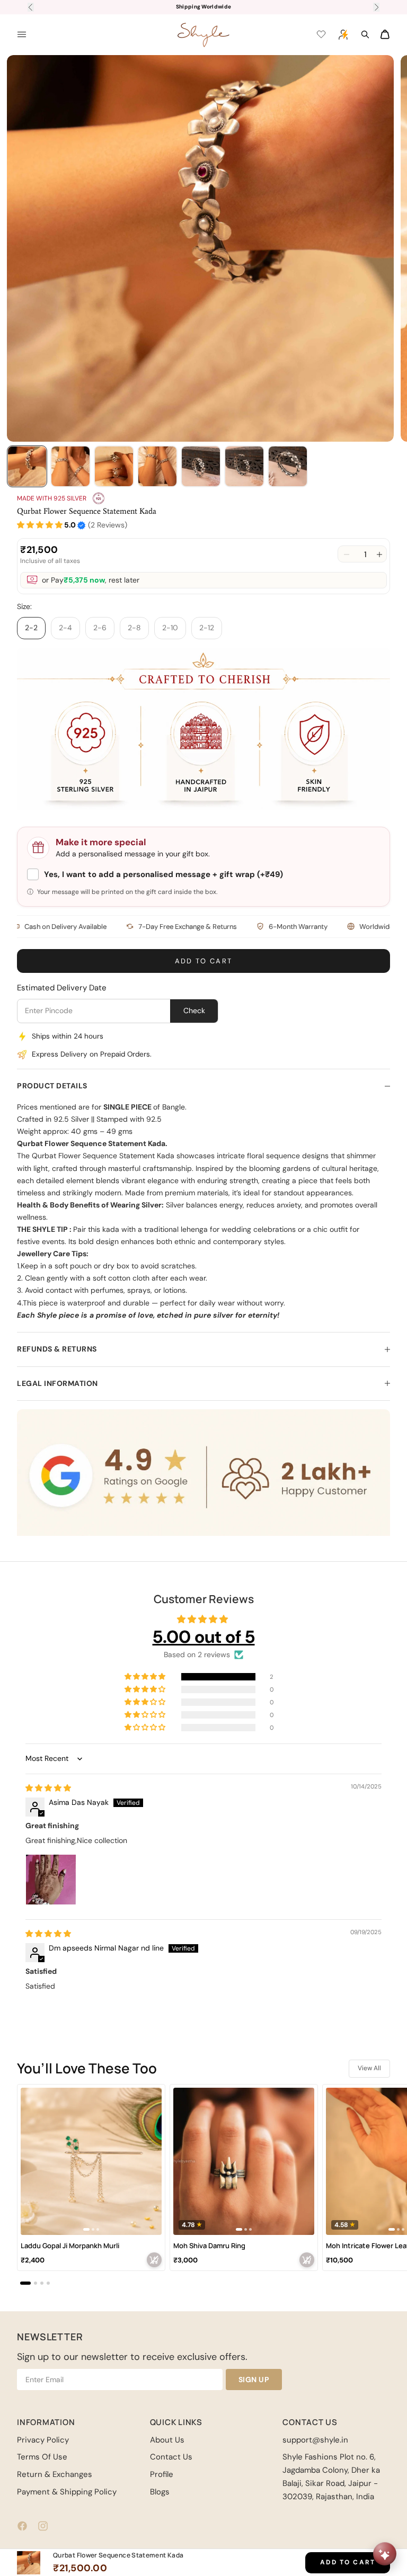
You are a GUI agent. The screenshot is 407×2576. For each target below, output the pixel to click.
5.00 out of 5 (204, 1637)
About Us (167, 2440)
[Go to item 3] (114, 466)
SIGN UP (254, 2380)
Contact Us (171, 2457)
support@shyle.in (315, 2440)
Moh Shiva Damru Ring (209, 2246)
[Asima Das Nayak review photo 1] (51, 1880)
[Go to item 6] (244, 466)
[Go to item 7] (288, 466)
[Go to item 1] (27, 466)
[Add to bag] (154, 2260)
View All (369, 2068)
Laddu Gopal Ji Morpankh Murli (70, 2246)
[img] (48, 1788)
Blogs (160, 2492)
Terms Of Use (42, 2457)
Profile (162, 2474)
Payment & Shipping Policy (67, 2492)
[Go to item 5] (201, 466)
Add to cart (204, 961)
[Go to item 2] (70, 466)
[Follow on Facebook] (22, 2526)
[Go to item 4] (157, 466)
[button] (40, 525)
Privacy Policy (43, 2440)
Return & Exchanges (55, 2474)
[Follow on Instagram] (43, 2526)
